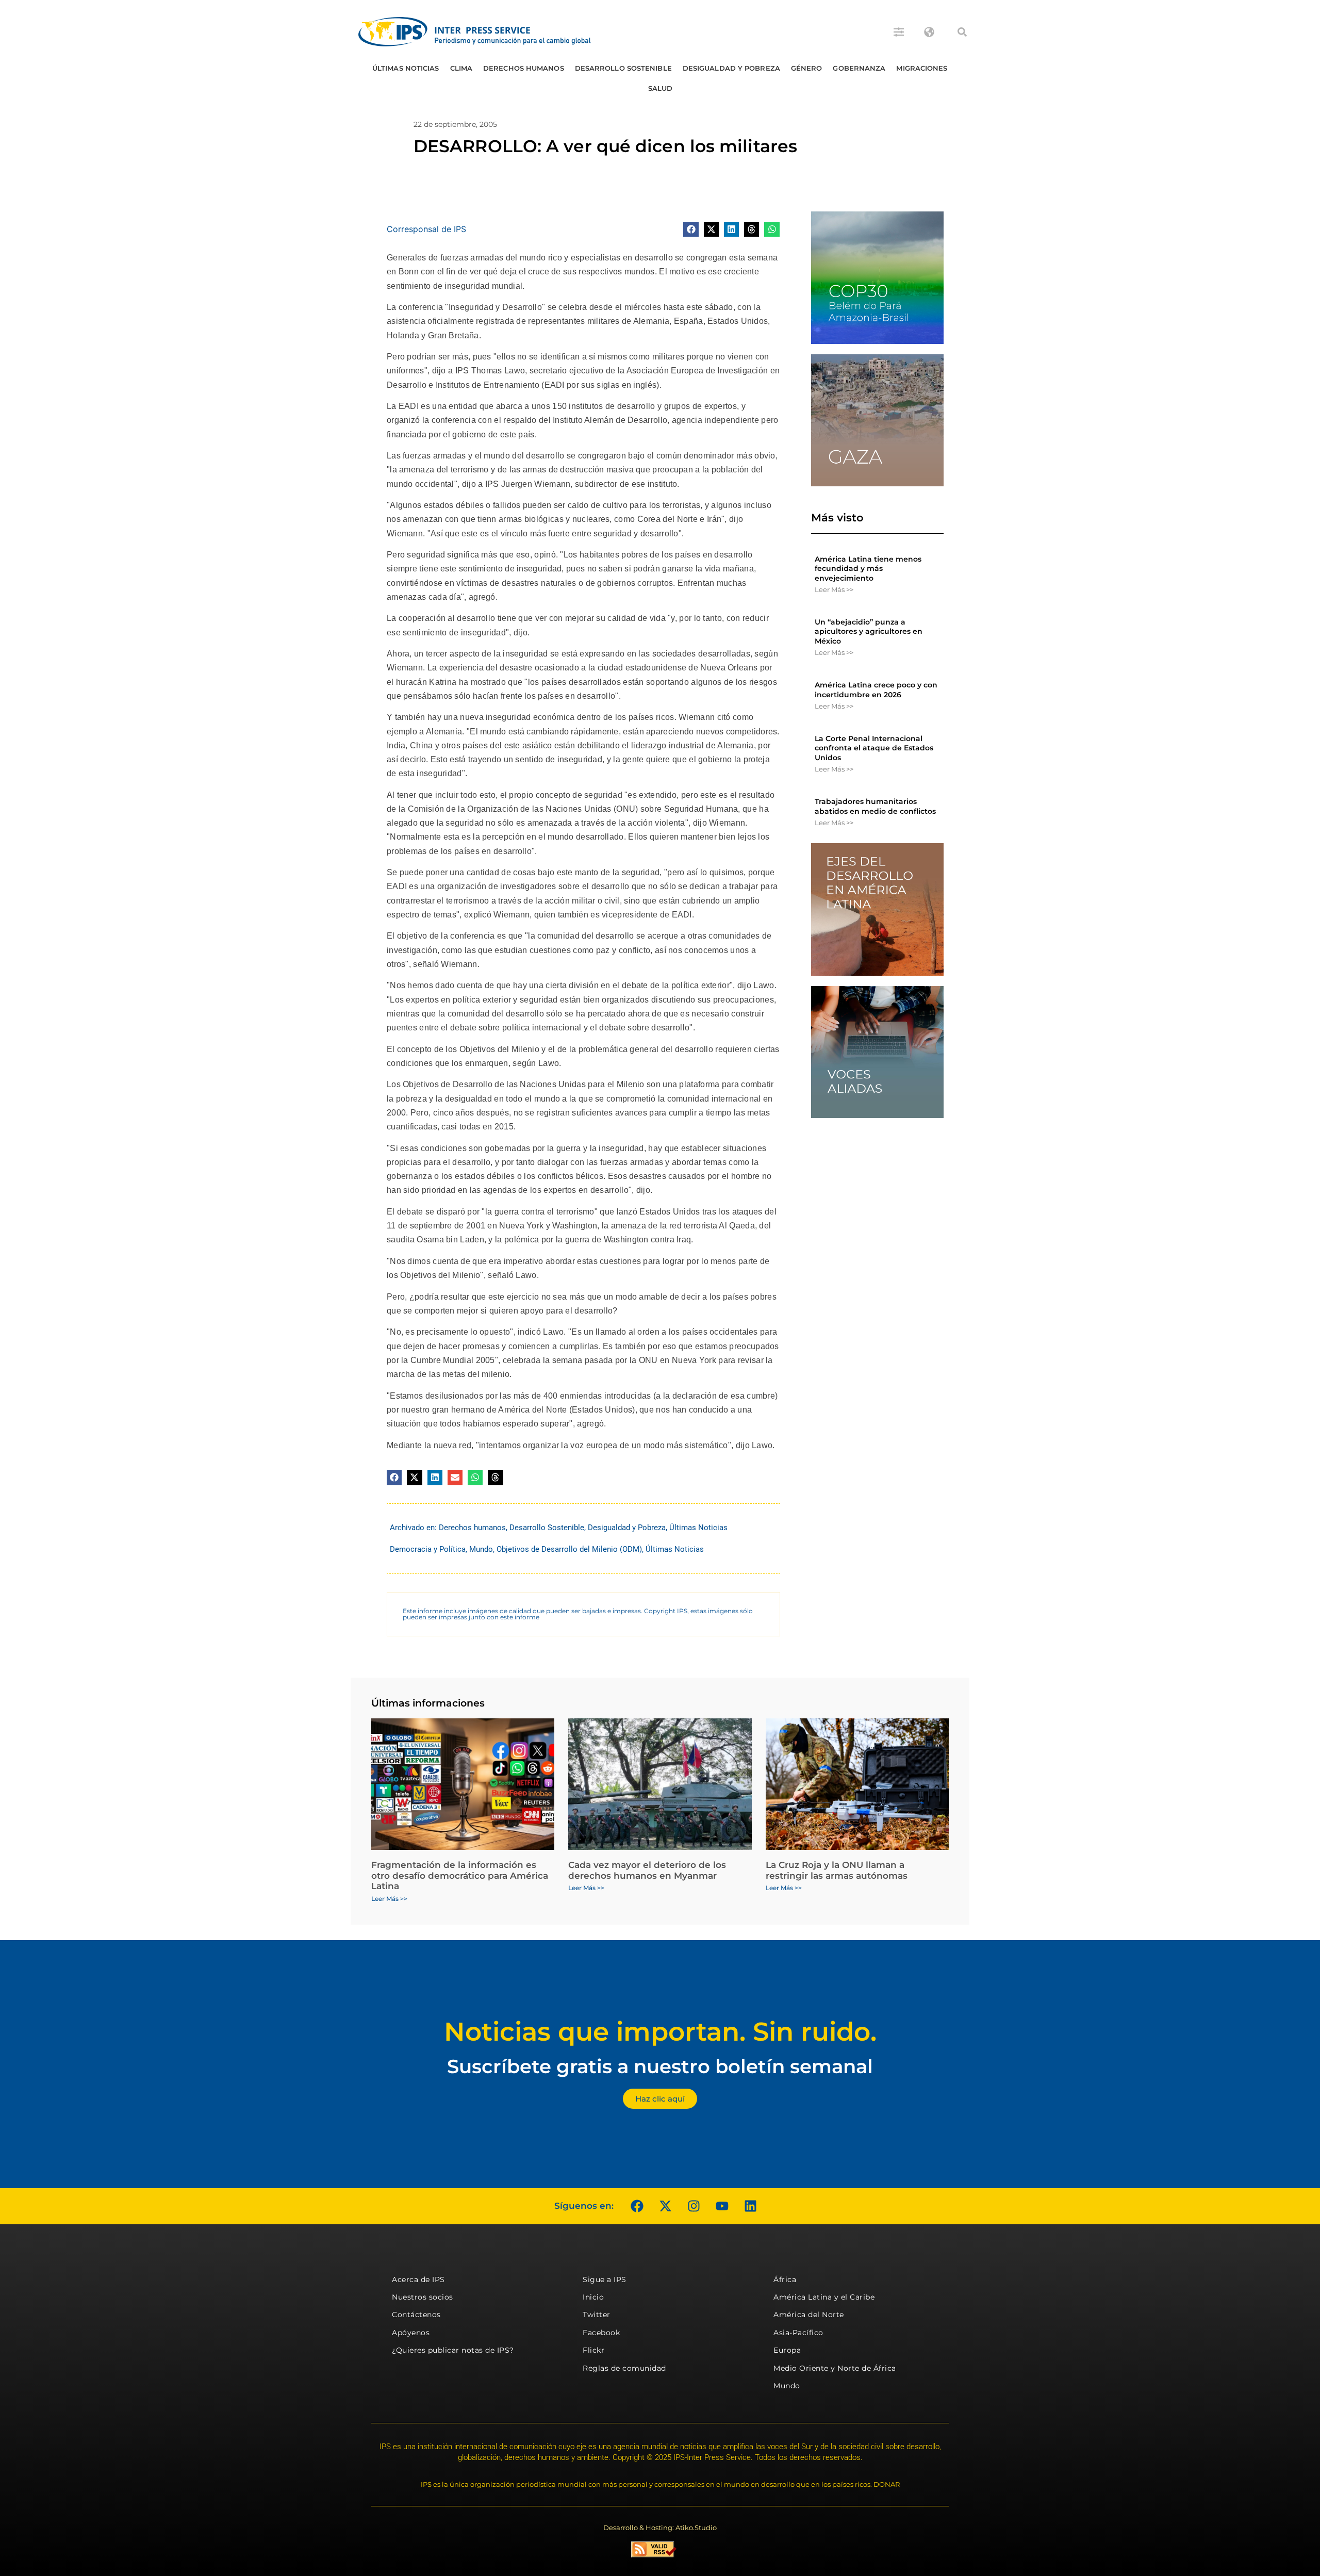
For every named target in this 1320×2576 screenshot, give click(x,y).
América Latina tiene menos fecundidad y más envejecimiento (868, 568)
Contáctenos (416, 2315)
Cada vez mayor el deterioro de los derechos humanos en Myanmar (647, 1870)
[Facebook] (637, 2206)
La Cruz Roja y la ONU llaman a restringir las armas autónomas (837, 1870)
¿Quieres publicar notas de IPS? (453, 2350)
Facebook (601, 2333)
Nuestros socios (423, 2297)
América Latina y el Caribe (824, 2297)
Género (807, 68)
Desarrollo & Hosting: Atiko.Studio (660, 2528)
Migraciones (922, 68)
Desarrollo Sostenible (623, 68)
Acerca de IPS (418, 2279)
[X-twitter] (665, 2206)
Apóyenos (411, 2333)
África (785, 2279)
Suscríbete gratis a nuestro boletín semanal (660, 2066)
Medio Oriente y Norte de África (835, 2368)
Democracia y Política (428, 1549)
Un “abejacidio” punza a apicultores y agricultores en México (869, 631)
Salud (661, 88)
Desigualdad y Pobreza (731, 68)
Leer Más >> (834, 589)
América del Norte (809, 2315)
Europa (787, 2350)
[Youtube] (722, 2206)
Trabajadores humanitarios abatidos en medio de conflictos (875, 806)
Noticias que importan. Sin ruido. (660, 2032)
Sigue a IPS (605, 2279)
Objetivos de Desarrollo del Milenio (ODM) (569, 1549)
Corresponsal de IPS (426, 229)
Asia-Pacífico (798, 2333)
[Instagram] (694, 2206)
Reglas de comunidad (624, 2368)
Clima (461, 68)
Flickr (593, 2350)
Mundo (481, 1549)
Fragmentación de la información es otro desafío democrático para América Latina (460, 1875)
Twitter (597, 2315)
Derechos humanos (524, 68)
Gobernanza (859, 68)
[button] (962, 32)
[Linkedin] (750, 2206)
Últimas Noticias (406, 68)
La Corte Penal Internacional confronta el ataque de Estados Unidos (874, 748)
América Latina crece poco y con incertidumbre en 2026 (876, 690)
